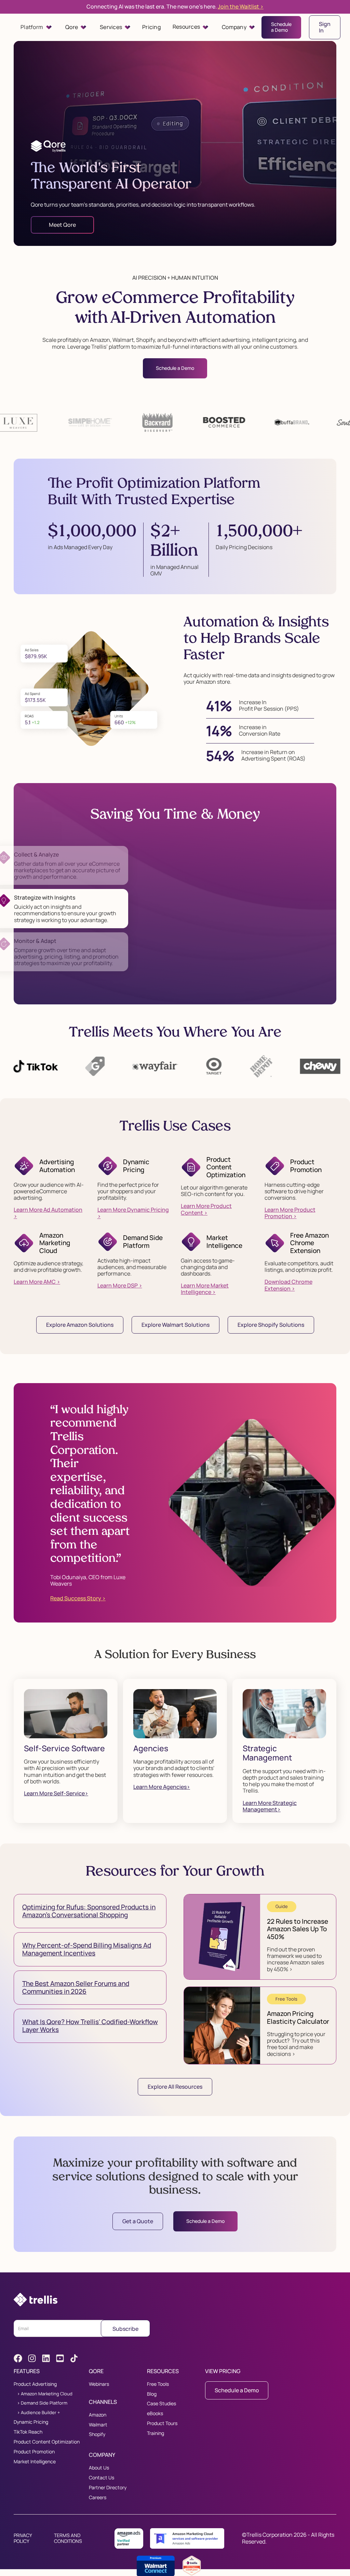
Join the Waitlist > (241, 6)
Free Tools (158, 2384)
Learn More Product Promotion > (290, 1213)
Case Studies (161, 2404)
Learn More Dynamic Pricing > (133, 1213)
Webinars (99, 2384)
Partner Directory (108, 2488)
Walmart (98, 2425)
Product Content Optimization (47, 2442)
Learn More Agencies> (162, 1787)
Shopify (97, 2434)
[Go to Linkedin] (46, 2358)
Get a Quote (138, 2221)
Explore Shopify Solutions (271, 1325)
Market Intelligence (35, 2462)
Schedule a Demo (281, 27)
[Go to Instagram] (32, 2358)
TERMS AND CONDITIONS (68, 2538)
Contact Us (102, 2478)
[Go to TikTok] (74, 2358)
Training (156, 2433)
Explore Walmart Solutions (176, 1325)
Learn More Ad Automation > (48, 1213)
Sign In (325, 27)
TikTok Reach (28, 2432)
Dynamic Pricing (31, 2422)
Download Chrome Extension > (288, 1285)
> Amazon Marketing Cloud (45, 2394)
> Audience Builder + (39, 2413)
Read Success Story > (78, 1598)
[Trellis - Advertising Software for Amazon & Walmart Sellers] (36, 2300)
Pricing (151, 27)
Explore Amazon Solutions (80, 1325)
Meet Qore (62, 225)
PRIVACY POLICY (23, 2538)
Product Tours (162, 2424)
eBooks (155, 2414)
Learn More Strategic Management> (270, 1806)
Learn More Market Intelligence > (205, 1289)
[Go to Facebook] (18, 2358)
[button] (36, 27)
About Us (99, 2468)
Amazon (98, 2415)
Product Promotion (34, 2452)
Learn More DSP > (120, 1286)
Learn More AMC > (37, 1282)
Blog (152, 2394)
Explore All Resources (175, 2087)
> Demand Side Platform (42, 2403)
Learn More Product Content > (206, 1209)
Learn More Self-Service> (56, 1793)
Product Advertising (35, 2384)
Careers (98, 2498)
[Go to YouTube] (60, 2358)
